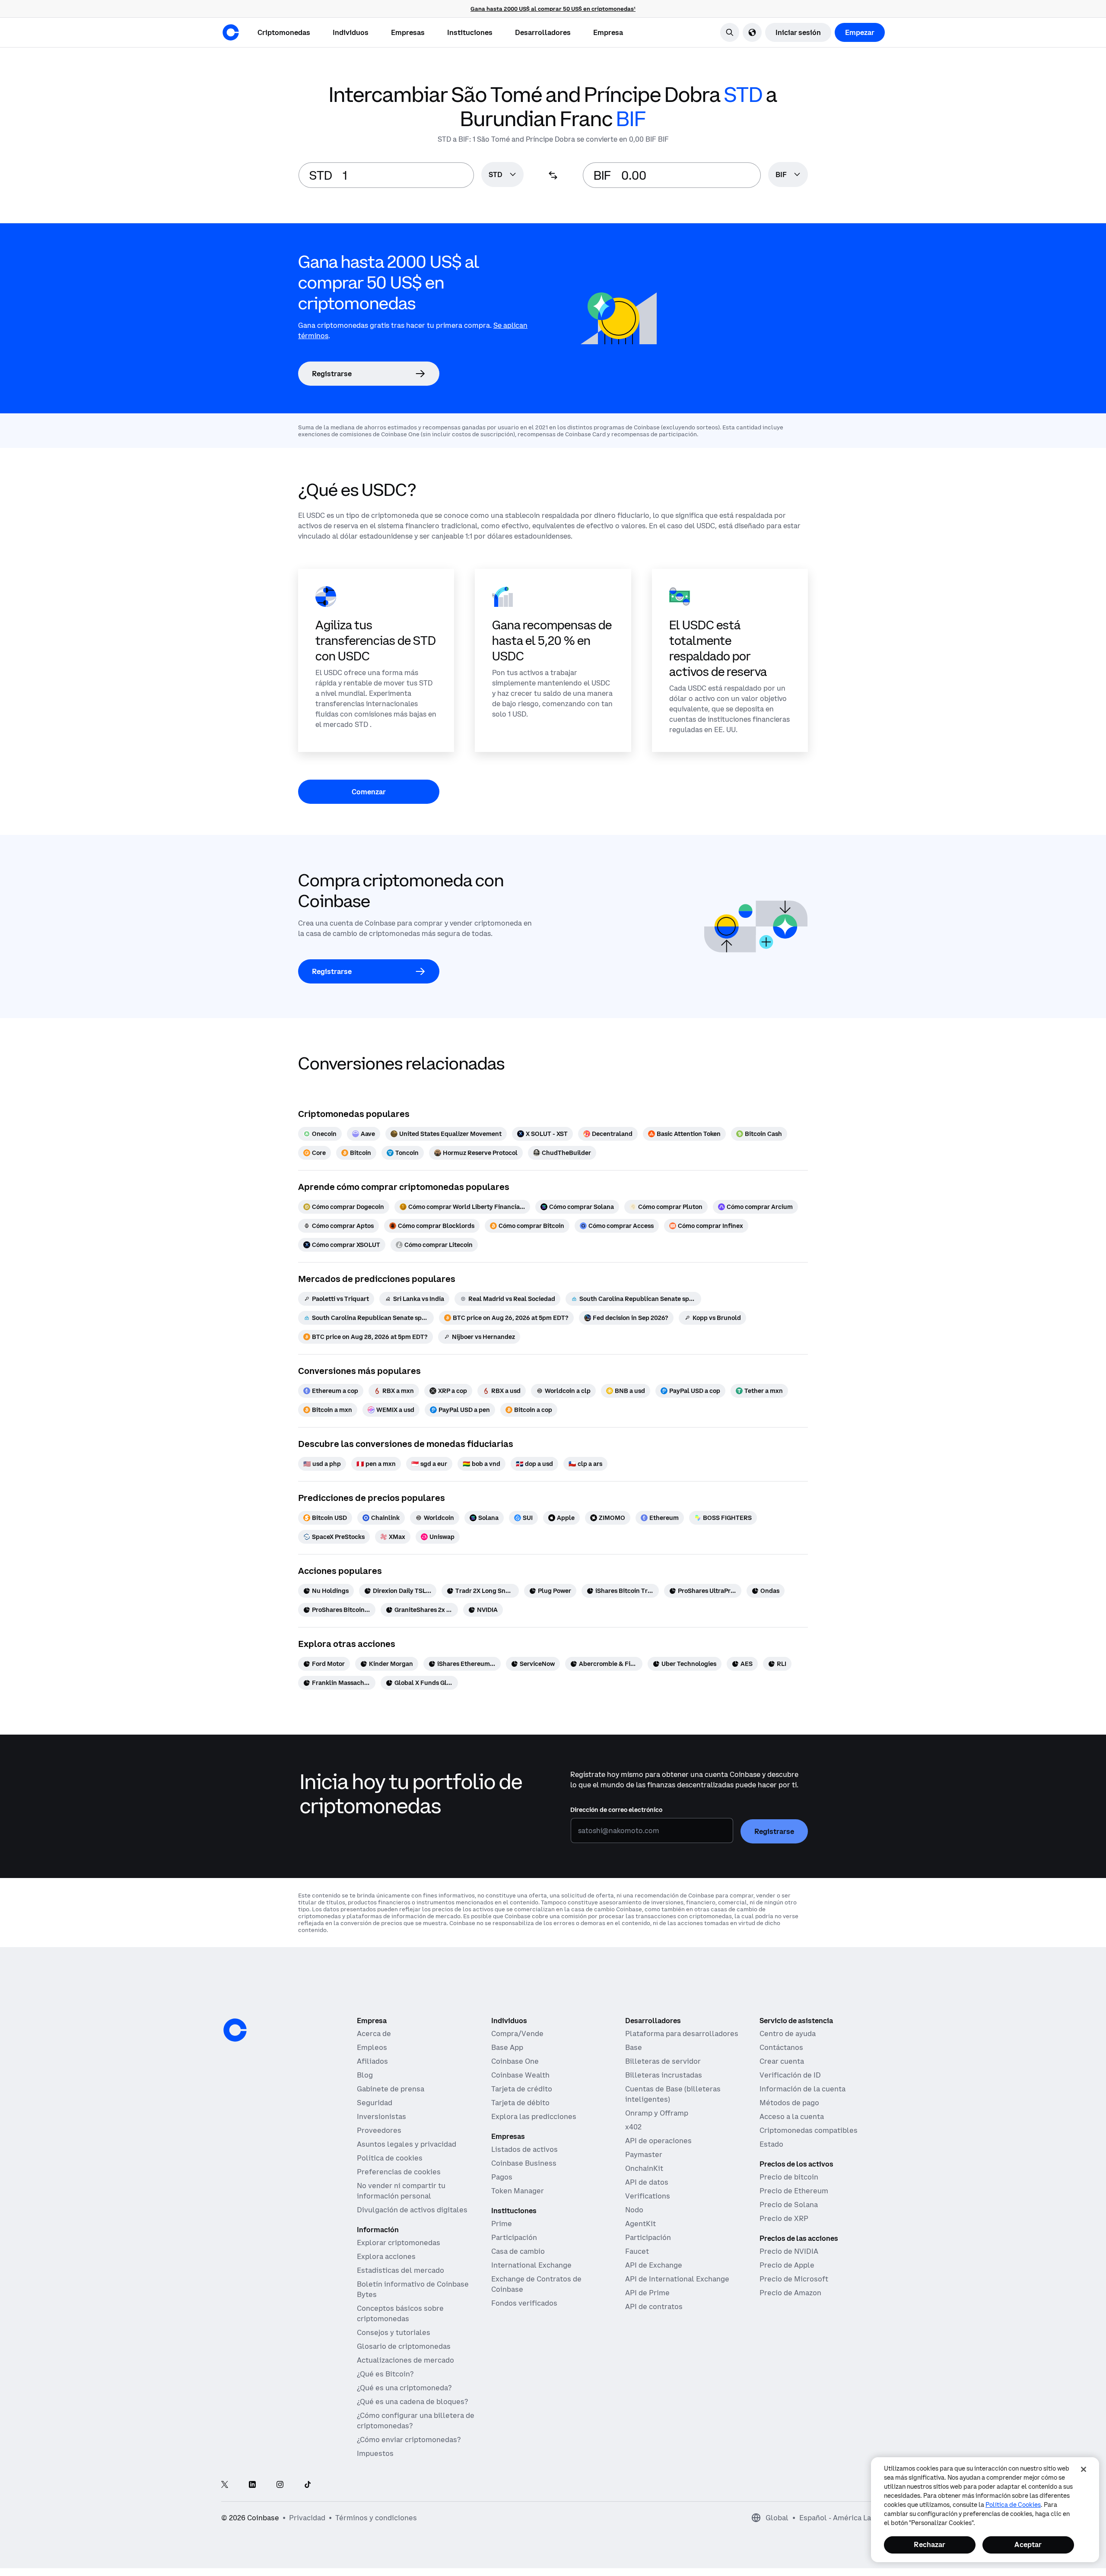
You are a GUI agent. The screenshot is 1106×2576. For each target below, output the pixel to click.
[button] (351, 32)
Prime (502, 2224)
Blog (365, 2075)
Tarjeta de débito (520, 2103)
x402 (633, 2127)
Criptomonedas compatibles (809, 2130)
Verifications (648, 2196)
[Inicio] (231, 32)
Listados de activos (524, 2149)
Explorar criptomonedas (399, 2243)
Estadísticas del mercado (400, 2270)
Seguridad (375, 2103)
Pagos (502, 2177)
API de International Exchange (677, 2279)
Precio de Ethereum (794, 2191)
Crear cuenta (782, 2061)
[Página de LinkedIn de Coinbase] (252, 2485)
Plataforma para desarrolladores (682, 2034)
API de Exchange (654, 2265)
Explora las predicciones (534, 2116)
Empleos (372, 2047)
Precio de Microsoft (794, 2279)
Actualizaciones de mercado (405, 2360)
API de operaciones (658, 2141)
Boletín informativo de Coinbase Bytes (413, 2289)
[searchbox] (502, 175)
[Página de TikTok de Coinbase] (308, 2485)
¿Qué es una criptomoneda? (404, 2388)
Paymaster (644, 2154)
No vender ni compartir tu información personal (401, 2191)
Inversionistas (381, 2116)
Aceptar (1028, 2544)
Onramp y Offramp (657, 2113)
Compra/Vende (517, 2034)
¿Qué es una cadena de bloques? (412, 2402)
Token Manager (518, 2191)
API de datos (647, 2182)
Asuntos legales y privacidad (407, 2144)
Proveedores (379, 2130)
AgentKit (640, 2224)
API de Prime (647, 2293)
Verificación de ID (790, 2075)
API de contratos (654, 2306)
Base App (507, 2047)
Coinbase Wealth (520, 2075)
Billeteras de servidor (663, 2061)
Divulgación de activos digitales (412, 2210)
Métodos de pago (789, 2103)
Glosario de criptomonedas (404, 2346)
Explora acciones (386, 2256)
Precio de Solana (789, 2205)
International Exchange (531, 2265)
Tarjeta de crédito (522, 2089)
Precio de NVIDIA (789, 2251)
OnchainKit (644, 2168)
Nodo (634, 2210)
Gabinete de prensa (391, 2089)
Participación (514, 2237)
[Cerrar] (1084, 2469)
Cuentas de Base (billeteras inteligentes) (673, 2094)
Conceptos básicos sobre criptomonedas (400, 2313)
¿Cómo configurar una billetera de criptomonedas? (416, 2421)
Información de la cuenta (802, 2089)
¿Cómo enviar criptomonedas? (409, 2440)
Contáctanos (781, 2047)
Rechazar (930, 2544)
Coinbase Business (524, 2163)
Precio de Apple (787, 2265)
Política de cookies (390, 2158)
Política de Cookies (1013, 2505)
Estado (771, 2144)
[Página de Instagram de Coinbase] (280, 2485)
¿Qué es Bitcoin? (385, 2374)
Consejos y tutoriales (394, 2332)
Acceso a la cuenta (792, 2116)
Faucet (637, 2251)
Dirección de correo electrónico (616, 1810)
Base (634, 2047)
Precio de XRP (784, 2218)
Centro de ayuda (788, 2034)
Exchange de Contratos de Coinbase (536, 2284)
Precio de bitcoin (789, 2177)
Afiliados (372, 2061)
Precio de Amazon (790, 2293)
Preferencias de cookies (399, 2172)
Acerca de (374, 2034)
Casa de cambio (518, 2251)
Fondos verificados (524, 2303)
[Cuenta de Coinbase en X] (225, 2485)
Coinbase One (515, 2061)
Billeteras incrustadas (664, 2075)
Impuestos (375, 2453)
